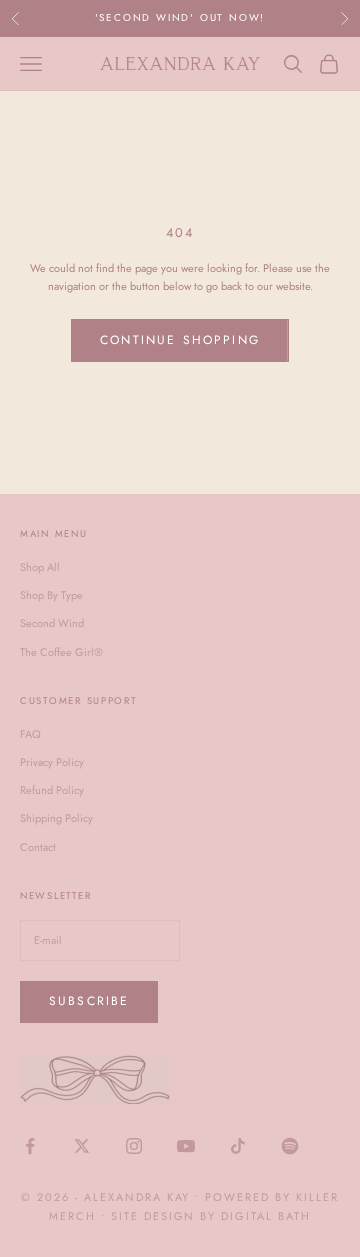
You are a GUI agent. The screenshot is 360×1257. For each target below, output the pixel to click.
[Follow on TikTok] (238, 1146)
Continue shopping (180, 340)
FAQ (30, 734)
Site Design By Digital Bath (211, 1216)
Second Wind (52, 623)
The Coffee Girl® (61, 652)
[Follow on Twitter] (82, 1146)
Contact (38, 847)
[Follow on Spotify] (290, 1146)
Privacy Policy (52, 762)
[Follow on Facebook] (30, 1146)
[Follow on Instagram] (134, 1146)
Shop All (40, 567)
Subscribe (89, 1001)
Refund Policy (52, 790)
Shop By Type (51, 595)
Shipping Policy (56, 818)
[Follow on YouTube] (186, 1146)
